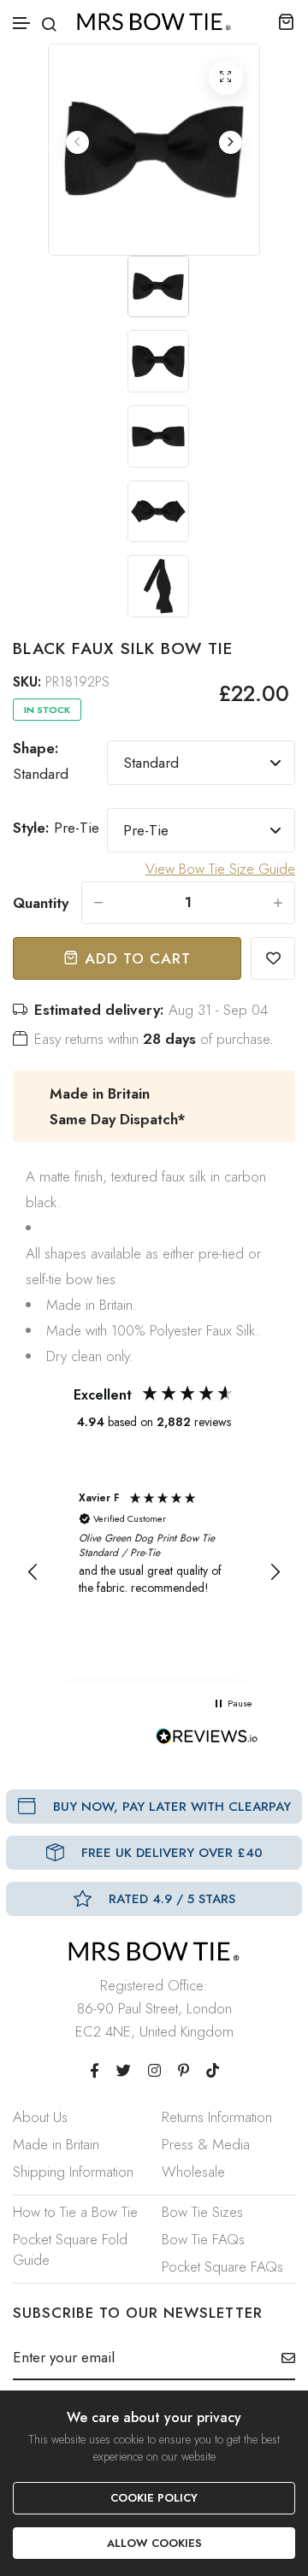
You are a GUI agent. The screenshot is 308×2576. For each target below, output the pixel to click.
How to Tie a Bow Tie (75, 2212)
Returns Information (217, 2117)
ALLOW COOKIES (154, 2543)
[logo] (154, 22)
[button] (22, 24)
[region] (154, 1572)
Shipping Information (73, 2172)
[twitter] (124, 2071)
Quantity (41, 903)
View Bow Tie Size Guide (220, 869)
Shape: (41, 761)
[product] (226, 78)
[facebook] (95, 2071)
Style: (56, 828)
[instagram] (154, 2071)
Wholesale (193, 2172)
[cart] (286, 21)
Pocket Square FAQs (222, 2267)
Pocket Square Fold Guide (70, 2249)
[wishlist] (273, 958)
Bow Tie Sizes (202, 2212)
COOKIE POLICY (154, 2498)
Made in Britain (56, 2144)
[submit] (282, 2358)
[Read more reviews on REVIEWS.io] (207, 1741)
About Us (40, 2117)
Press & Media (206, 2144)
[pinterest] (184, 2071)
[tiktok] (213, 2071)
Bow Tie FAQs (203, 2239)
